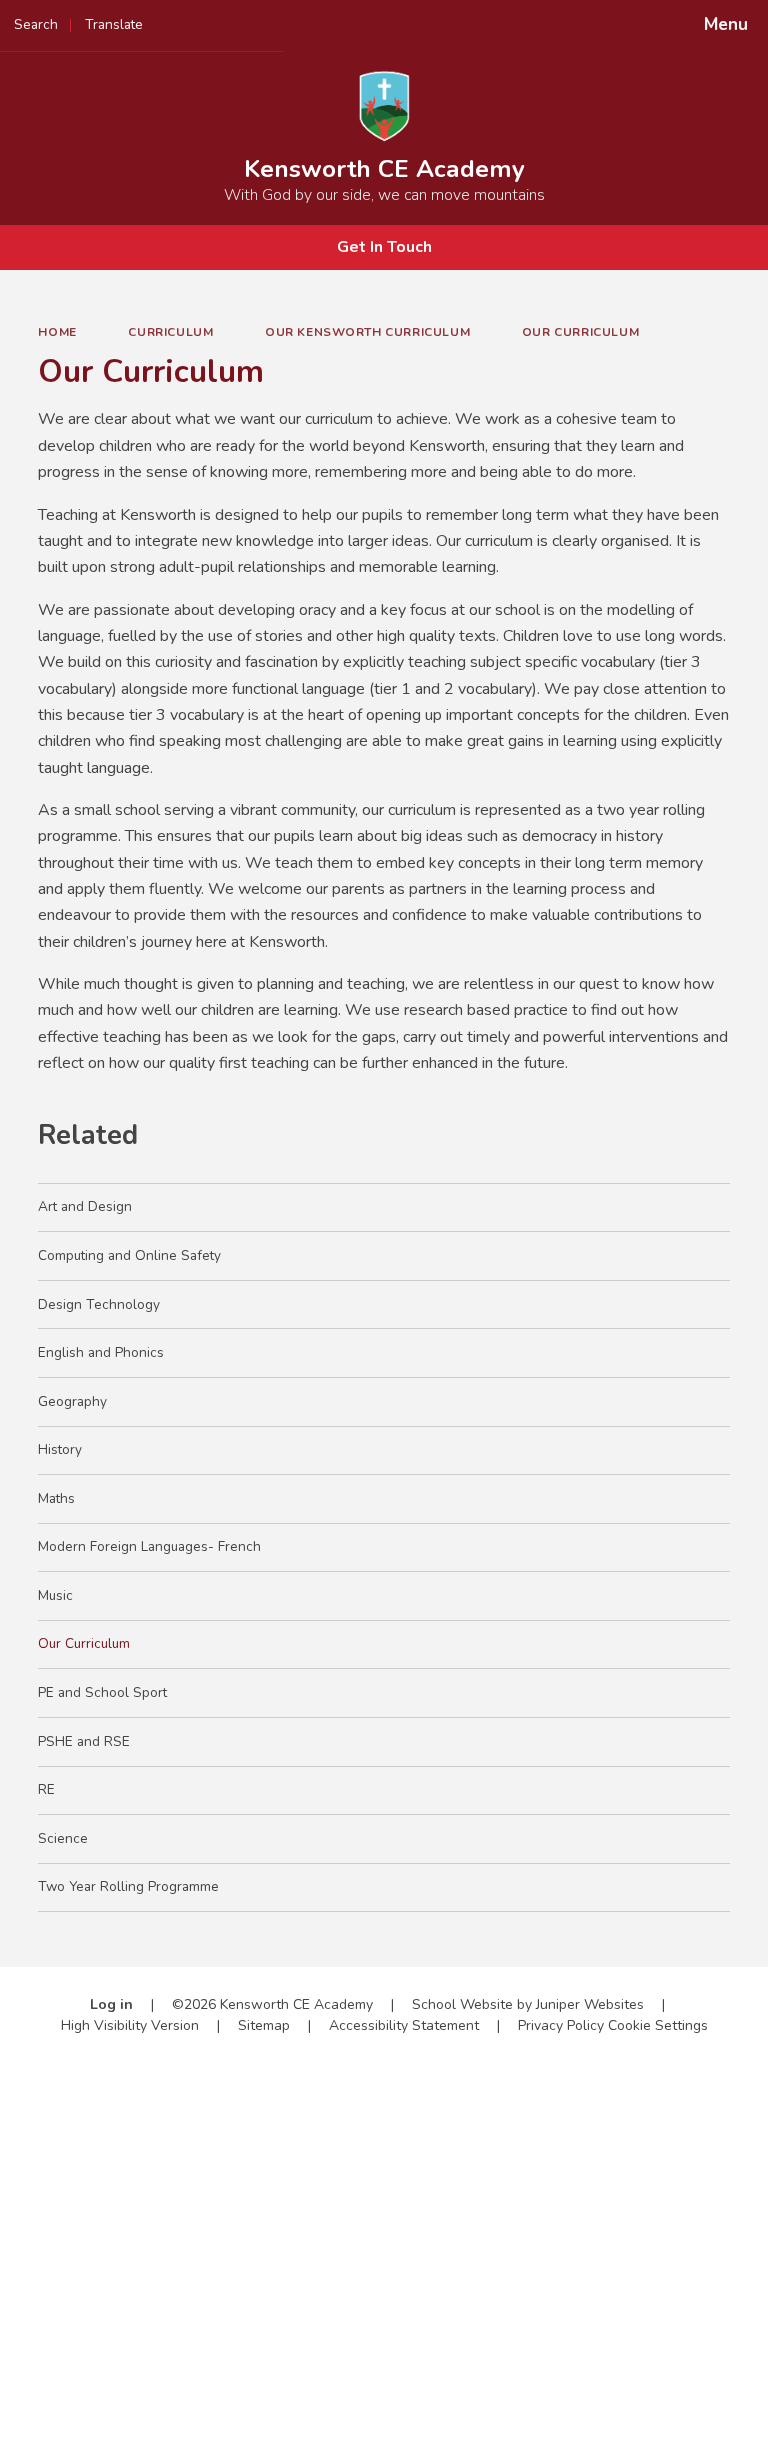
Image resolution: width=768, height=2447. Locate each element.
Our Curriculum (580, 332)
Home (57, 332)
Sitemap (264, 2025)
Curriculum (170, 332)
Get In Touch (384, 247)
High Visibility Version (130, 2025)
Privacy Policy (561, 2025)
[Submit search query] (251, 18)
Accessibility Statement (404, 2025)
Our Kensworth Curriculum (367, 332)
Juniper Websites (590, 2004)
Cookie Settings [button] (658, 2025)
